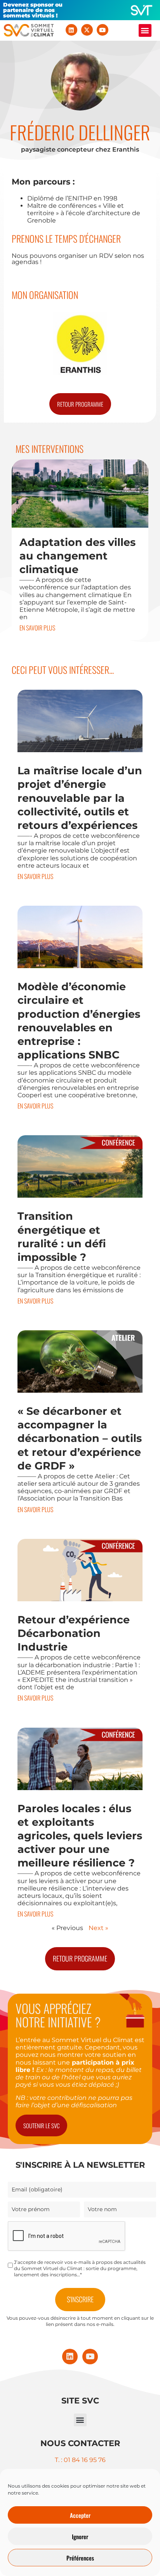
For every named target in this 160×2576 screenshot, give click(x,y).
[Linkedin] (71, 30)
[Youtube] (103, 30)
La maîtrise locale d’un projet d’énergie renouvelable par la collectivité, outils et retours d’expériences (80, 798)
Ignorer (80, 2536)
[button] (145, 30)
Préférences (80, 2558)
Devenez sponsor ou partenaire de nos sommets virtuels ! (33, 10)
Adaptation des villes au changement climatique (77, 556)
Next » (98, 1928)
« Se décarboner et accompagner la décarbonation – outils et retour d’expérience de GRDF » (80, 1438)
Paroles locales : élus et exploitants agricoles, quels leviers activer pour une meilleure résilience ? (80, 1836)
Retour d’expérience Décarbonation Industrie (74, 1633)
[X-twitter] (87, 30)
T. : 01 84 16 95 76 (80, 2460)
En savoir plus (37, 628)
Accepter (80, 2515)
